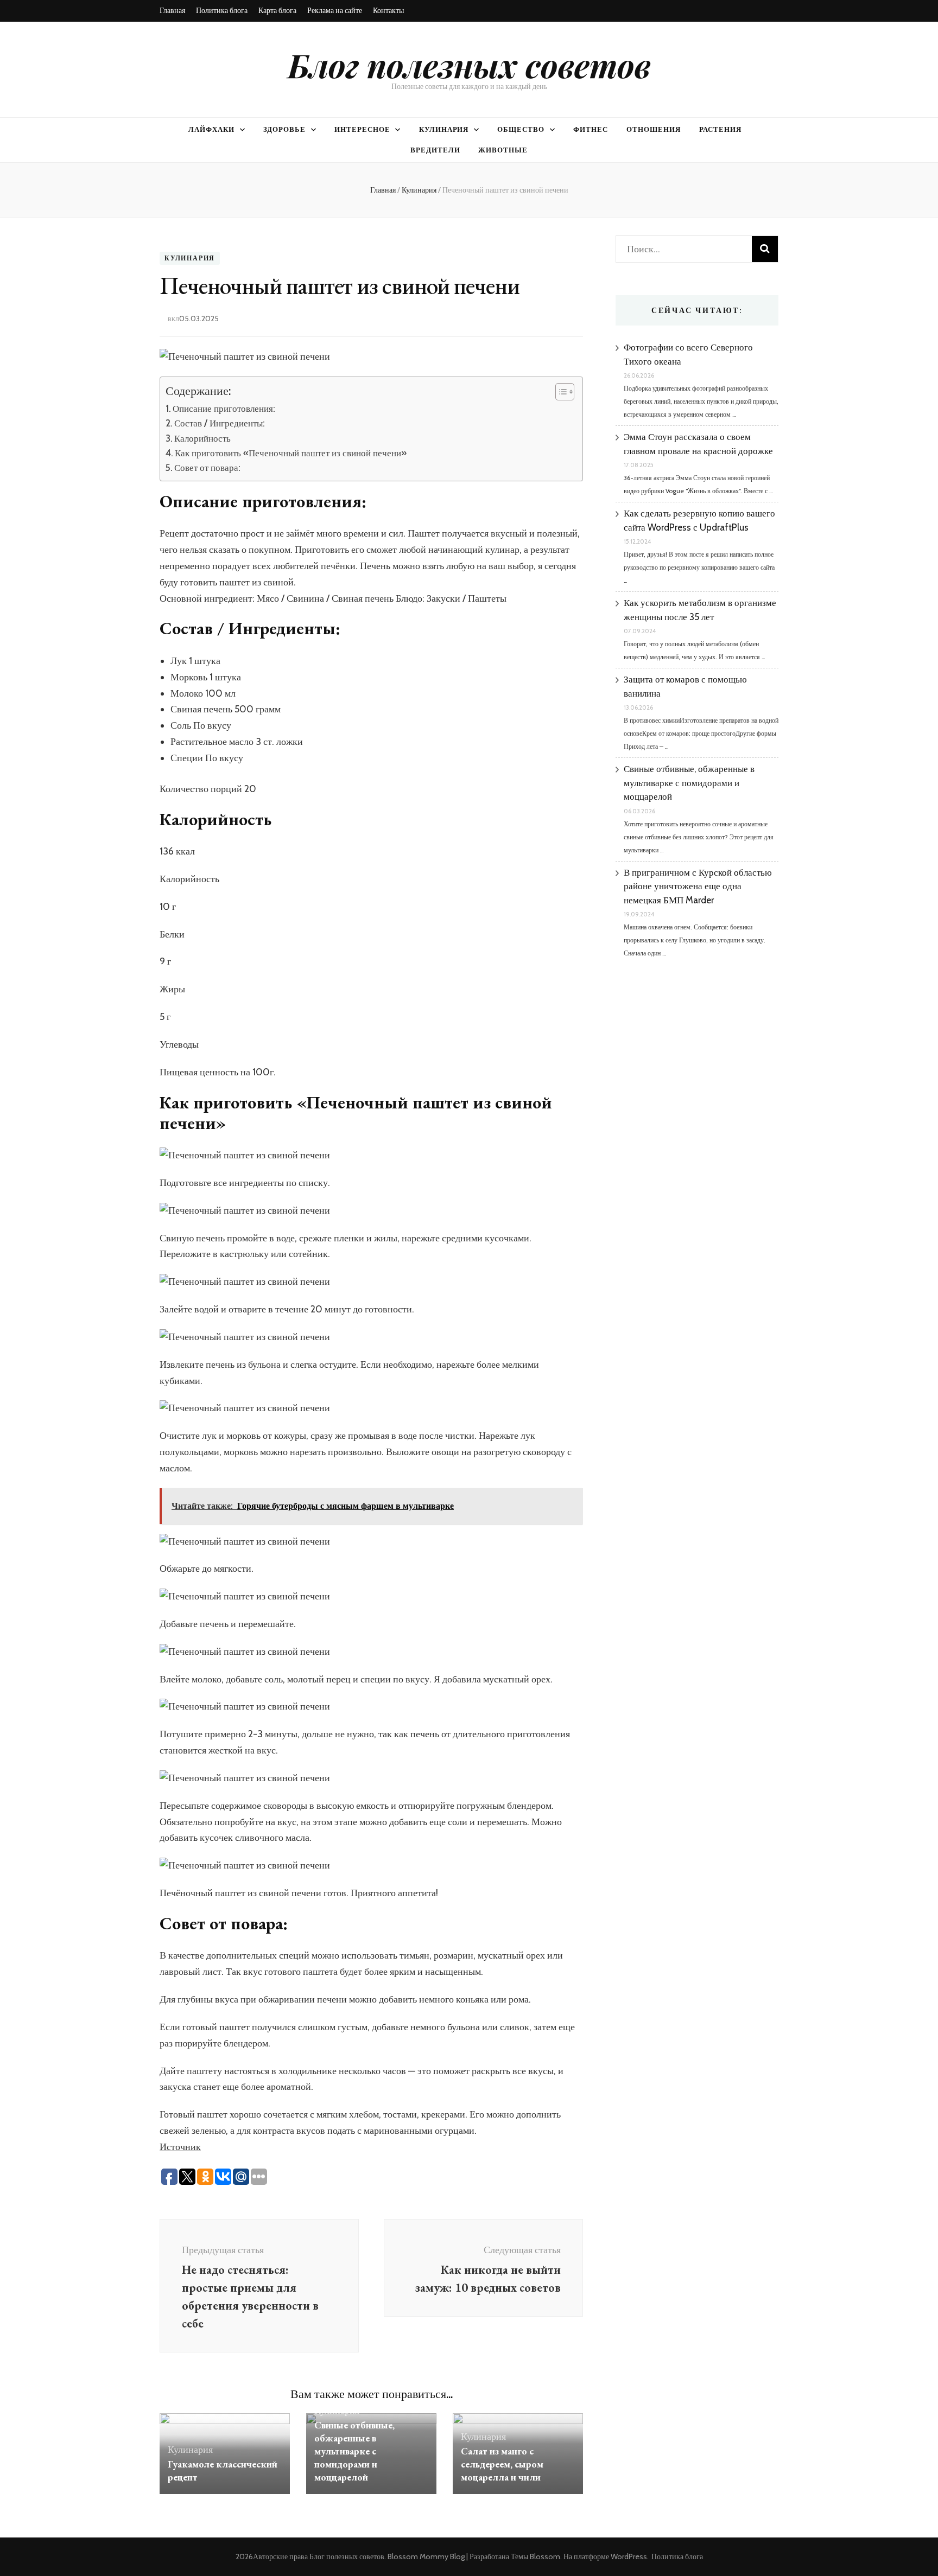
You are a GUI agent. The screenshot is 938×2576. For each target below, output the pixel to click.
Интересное (362, 129)
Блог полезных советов (469, 65)
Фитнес (591, 129)
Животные (503, 150)
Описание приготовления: (224, 408)
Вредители (435, 150)
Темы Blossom (535, 2556)
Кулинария (444, 129)
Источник (180, 2147)
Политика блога (222, 10)
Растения (720, 129)
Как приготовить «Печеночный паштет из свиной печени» (291, 453)
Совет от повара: (207, 467)
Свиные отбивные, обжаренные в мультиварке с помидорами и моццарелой (354, 2451)
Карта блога (277, 10)
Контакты (388, 10)
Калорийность (202, 438)
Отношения (654, 129)
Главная (172, 10)
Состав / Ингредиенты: (220, 423)
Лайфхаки (211, 129)
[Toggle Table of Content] (559, 392)
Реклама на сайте (335, 10)
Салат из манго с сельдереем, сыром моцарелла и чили (502, 2464)
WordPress (629, 2556)
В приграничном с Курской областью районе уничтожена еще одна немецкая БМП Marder (698, 886)
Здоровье (284, 129)
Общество (521, 129)
